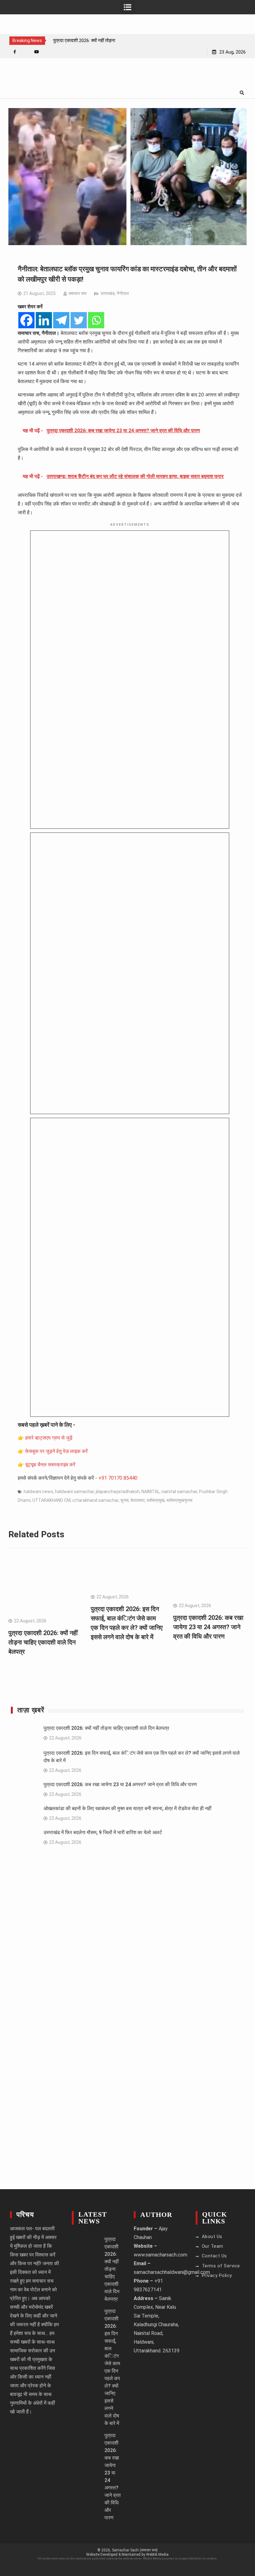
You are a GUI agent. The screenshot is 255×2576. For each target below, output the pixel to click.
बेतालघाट (138, 1500)
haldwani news (38, 1492)
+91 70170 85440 (118, 1478)
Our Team (213, 2246)
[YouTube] (37, 52)
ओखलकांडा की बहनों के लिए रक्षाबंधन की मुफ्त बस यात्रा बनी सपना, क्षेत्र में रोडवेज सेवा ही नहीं (127, 1808)
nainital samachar (179, 1492)
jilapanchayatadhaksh (118, 1492)
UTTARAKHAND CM (51, 1500)
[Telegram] (61, 320)
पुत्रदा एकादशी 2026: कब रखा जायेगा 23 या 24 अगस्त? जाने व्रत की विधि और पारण (208, 1627)
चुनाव (125, 1500)
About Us (212, 2237)
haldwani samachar (74, 1492)
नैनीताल (123, 293)
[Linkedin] (44, 320)
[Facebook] (15, 52)
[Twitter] (79, 320)
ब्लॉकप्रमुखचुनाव (179, 1500)
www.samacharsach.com (160, 2255)
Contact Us (214, 2256)
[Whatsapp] (96, 320)
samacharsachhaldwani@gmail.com (172, 2272)
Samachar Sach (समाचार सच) (135, 2550)
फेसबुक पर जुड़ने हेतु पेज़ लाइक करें (56, 1451)
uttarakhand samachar (95, 1500)
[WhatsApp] (26, 52)
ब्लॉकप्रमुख (156, 1500)
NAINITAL (151, 1492)
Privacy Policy (217, 2275)
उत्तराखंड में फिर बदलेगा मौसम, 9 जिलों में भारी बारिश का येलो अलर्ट (103, 1832)
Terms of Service (221, 2266)
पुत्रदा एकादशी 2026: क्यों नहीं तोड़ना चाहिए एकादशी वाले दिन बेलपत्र (43, 1642)
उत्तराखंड (108, 293)
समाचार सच (77, 293)
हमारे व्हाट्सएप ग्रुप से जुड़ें (49, 1438)
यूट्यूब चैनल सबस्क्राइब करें (50, 1465)
